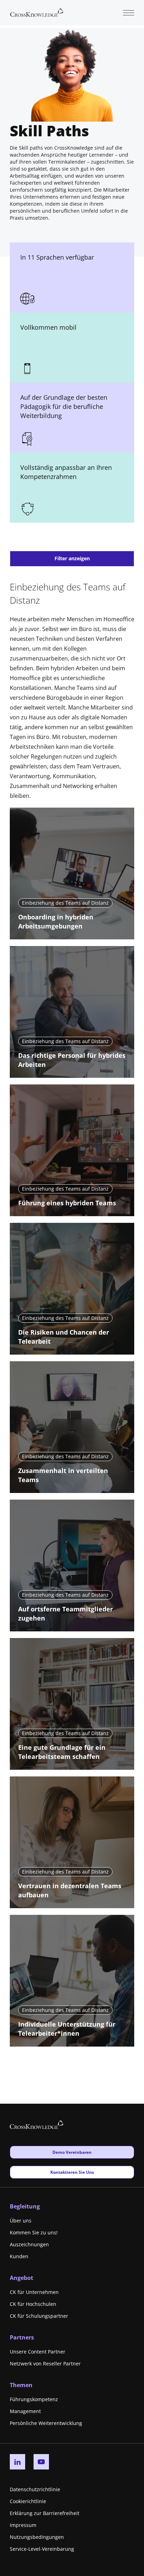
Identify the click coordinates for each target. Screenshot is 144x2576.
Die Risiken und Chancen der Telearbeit (64, 1337)
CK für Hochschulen (33, 2304)
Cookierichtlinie (28, 2501)
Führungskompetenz (34, 2399)
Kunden (19, 2256)
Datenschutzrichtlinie (35, 2489)
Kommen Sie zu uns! (34, 2232)
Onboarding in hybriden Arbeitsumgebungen (56, 922)
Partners (22, 2337)
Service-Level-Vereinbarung (42, 2549)
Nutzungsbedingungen (37, 2537)
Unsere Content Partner (38, 2352)
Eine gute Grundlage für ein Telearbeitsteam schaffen (62, 1752)
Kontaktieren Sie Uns (72, 2172)
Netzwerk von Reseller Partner (45, 2363)
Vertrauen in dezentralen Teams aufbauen (70, 1890)
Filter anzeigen (72, 558)
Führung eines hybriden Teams (67, 1203)
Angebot (21, 2278)
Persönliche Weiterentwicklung (46, 2423)
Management (25, 2411)
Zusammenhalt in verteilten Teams (63, 1475)
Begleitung (25, 2206)
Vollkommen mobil (48, 327)
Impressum (23, 2525)
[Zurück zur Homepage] (37, 12)
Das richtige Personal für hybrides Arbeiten (72, 1060)
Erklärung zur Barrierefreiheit (45, 2513)
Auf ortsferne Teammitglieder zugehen (66, 1614)
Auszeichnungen (29, 2244)
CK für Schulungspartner (39, 2316)
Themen (21, 2385)
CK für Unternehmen (34, 2292)
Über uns (21, 2221)
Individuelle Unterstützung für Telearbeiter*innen (67, 2029)
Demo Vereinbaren (72, 2152)
